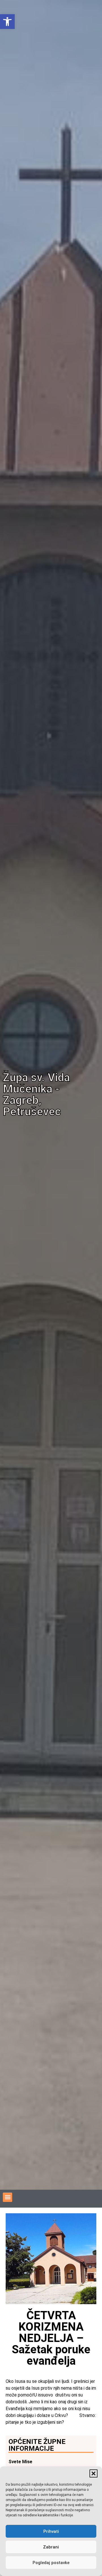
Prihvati (51, 2531)
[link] (7, 22)
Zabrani (51, 2547)
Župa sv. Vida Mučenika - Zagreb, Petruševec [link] (36, 1095)
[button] (93, 2473)
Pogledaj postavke (51, 2563)
